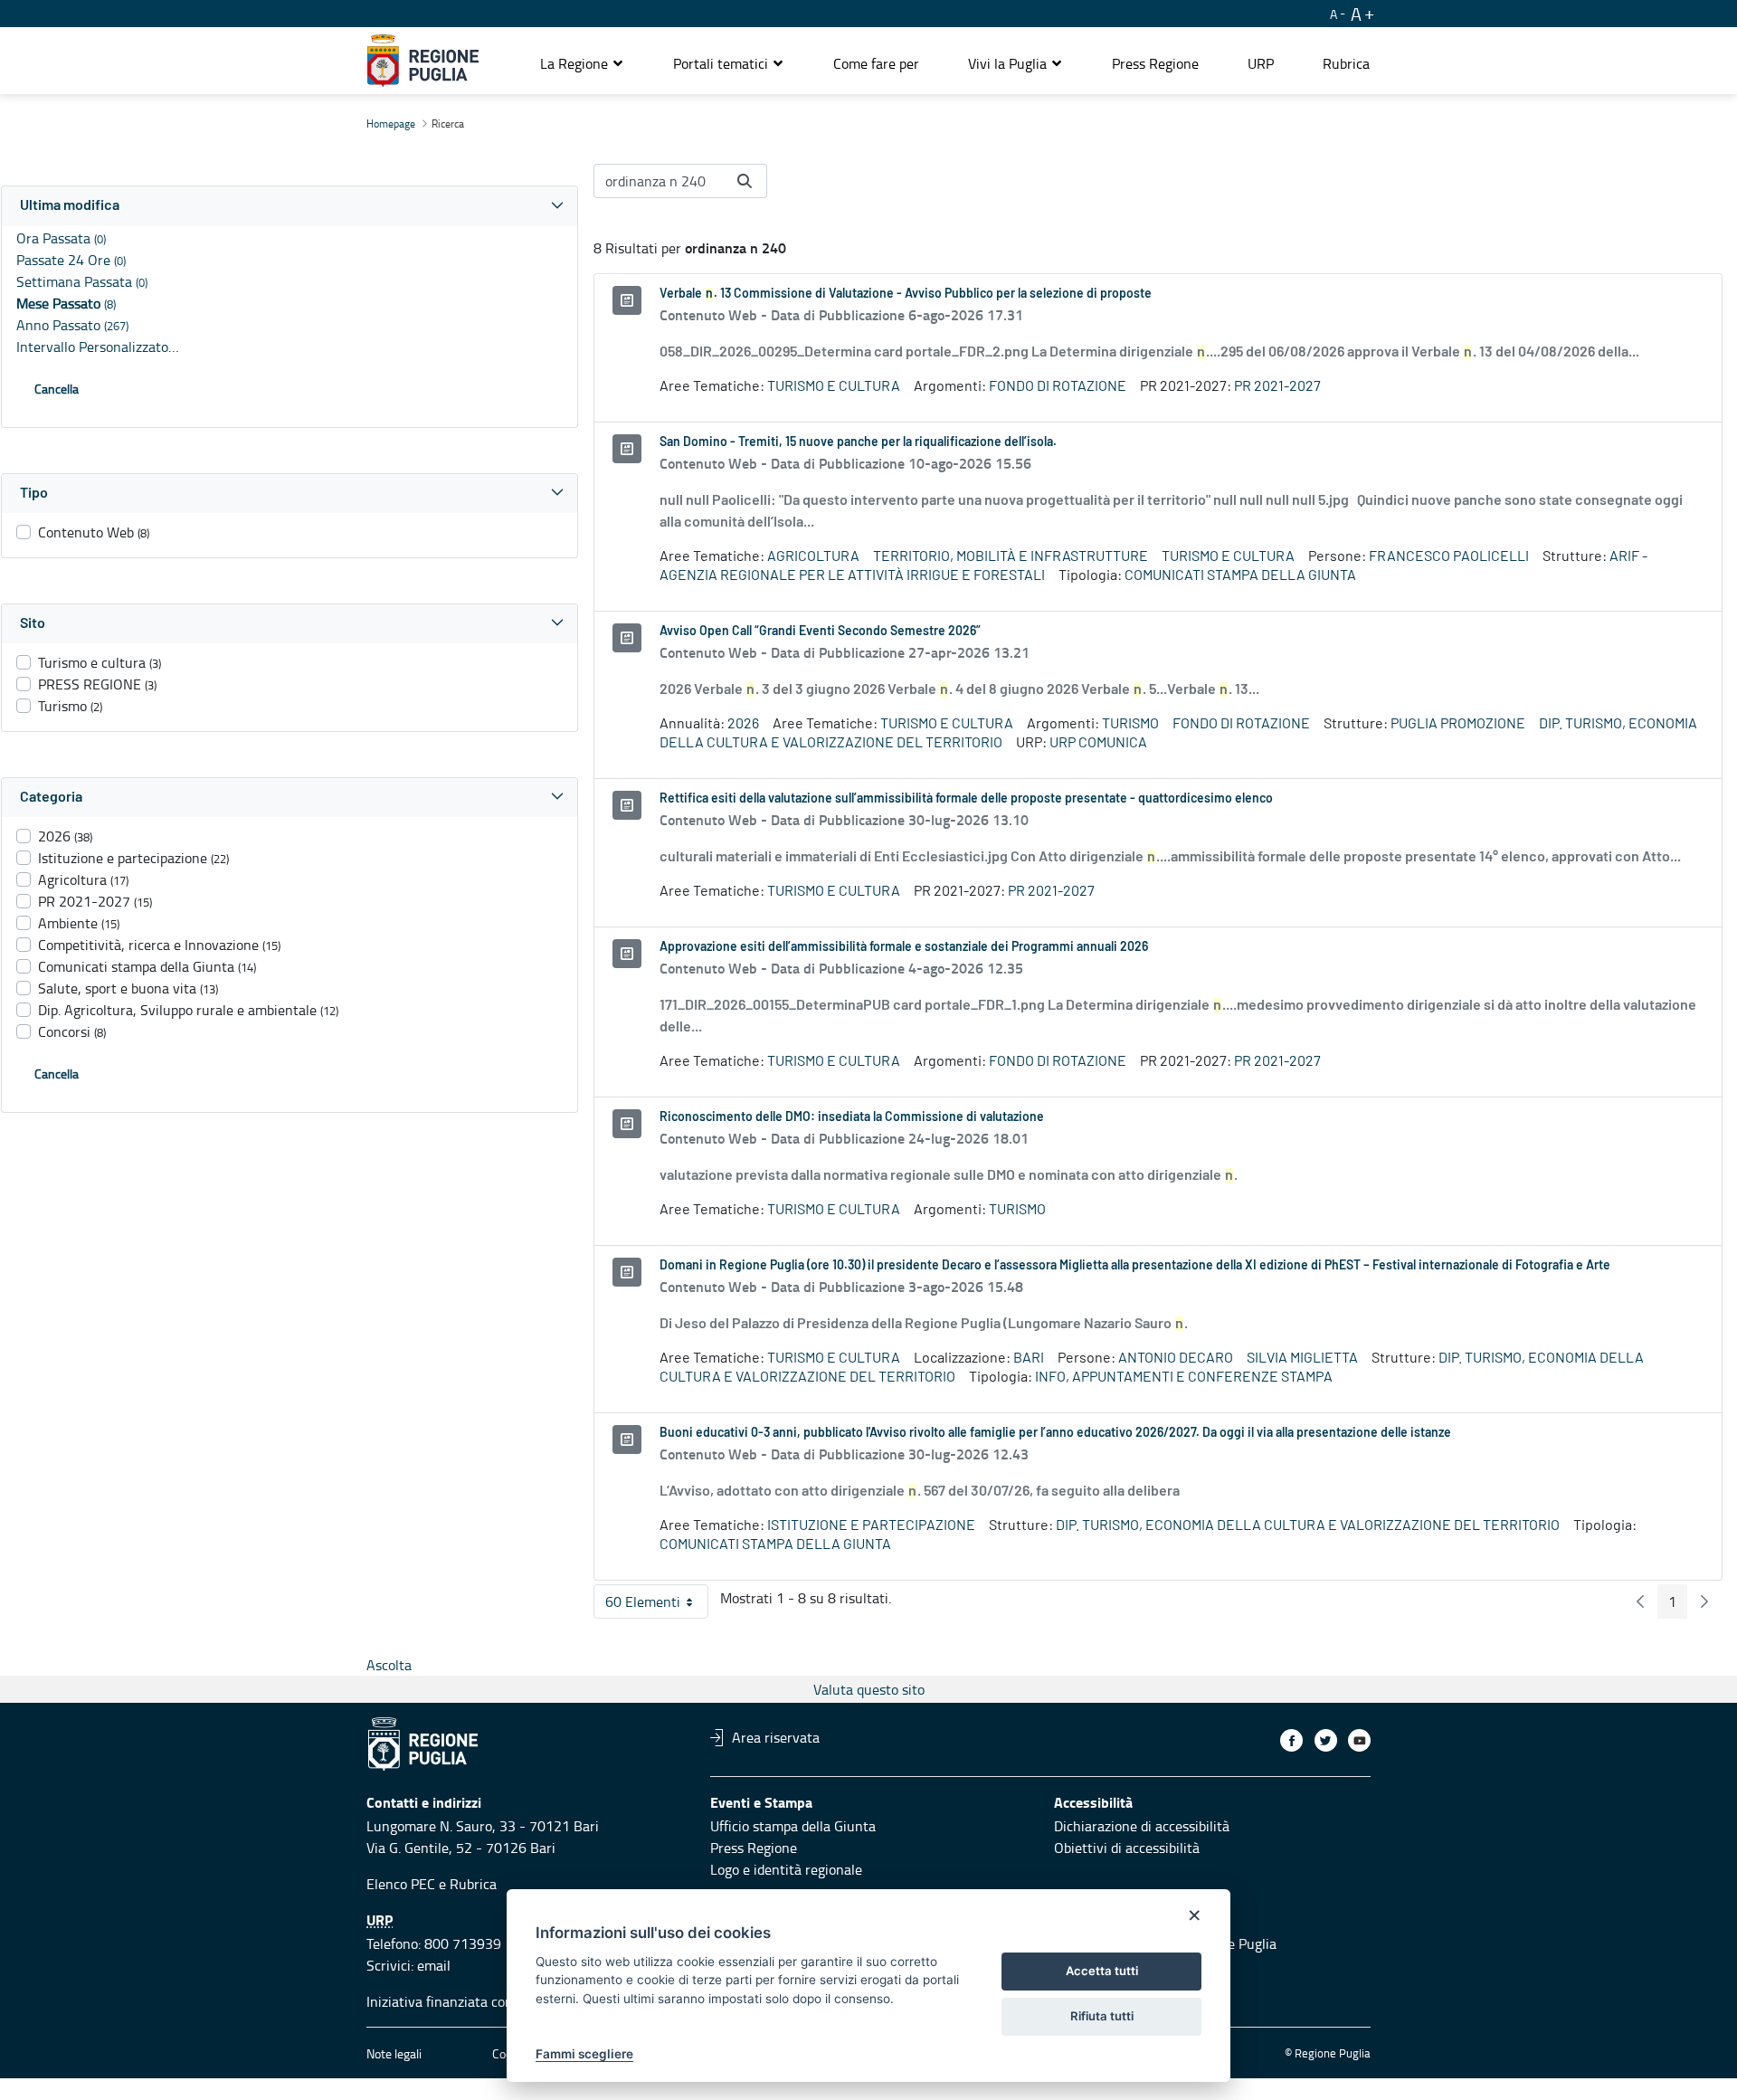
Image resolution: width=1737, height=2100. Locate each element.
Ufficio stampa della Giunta (793, 1826)
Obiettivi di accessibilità (1127, 1848)
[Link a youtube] (1359, 1740)
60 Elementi (657, 1605)
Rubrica (473, 1884)
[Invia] (745, 181)
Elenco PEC (401, 1884)
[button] (582, 63)
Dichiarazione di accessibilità (1142, 1826)
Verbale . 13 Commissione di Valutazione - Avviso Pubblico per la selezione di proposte (906, 294)
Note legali (394, 2053)
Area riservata (776, 1737)
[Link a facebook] (1291, 1740)
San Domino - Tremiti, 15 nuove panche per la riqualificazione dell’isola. (858, 442)
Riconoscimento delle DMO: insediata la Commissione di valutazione (852, 1117)
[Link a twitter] (1326, 1740)
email (434, 1965)
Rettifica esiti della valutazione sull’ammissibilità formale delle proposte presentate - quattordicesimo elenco (966, 799)
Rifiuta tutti (1102, 2016)
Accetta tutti (1102, 1971)
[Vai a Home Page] (423, 61)
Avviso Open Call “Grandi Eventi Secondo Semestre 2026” (820, 632)
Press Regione (754, 1848)
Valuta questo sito (869, 1689)
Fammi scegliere (584, 2054)
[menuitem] (876, 63)
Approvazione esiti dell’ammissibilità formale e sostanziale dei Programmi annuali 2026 (904, 947)
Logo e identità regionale (786, 1869)
